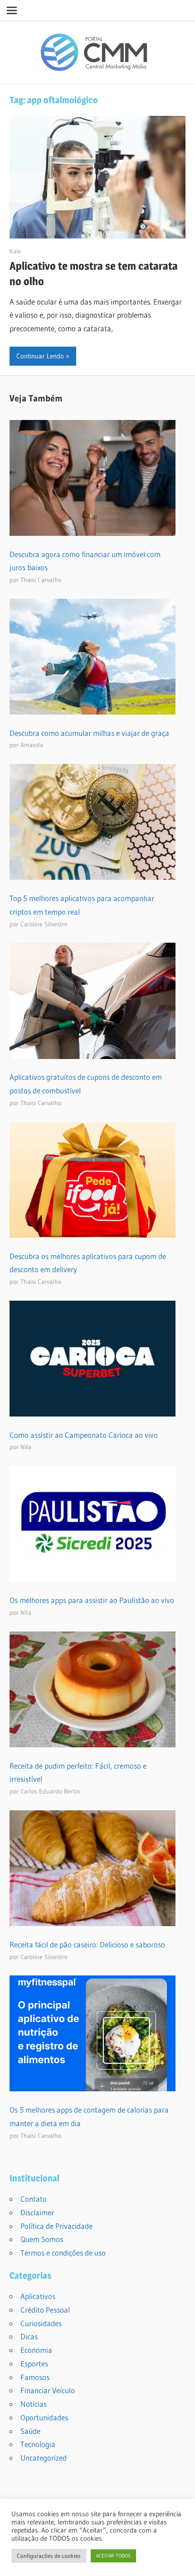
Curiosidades (41, 2323)
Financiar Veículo (48, 2390)
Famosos (35, 2377)
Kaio (15, 251)
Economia (36, 2350)
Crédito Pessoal (45, 2310)
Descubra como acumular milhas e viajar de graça (89, 733)
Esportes (34, 2364)
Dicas (29, 2336)
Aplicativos (38, 2296)
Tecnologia (38, 2444)
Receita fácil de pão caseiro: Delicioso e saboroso (87, 1944)
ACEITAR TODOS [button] (113, 2556)
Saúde (30, 2431)
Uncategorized (44, 2458)
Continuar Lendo (40, 356)
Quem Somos (42, 2239)
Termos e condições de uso (63, 2253)
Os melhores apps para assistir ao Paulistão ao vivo (92, 1600)
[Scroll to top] (180, 2561)
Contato (34, 2199)
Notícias (34, 2404)
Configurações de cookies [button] (49, 2556)
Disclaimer (37, 2212)
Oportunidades (44, 2417)
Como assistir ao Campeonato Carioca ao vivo (84, 1435)
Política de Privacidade (56, 2226)
